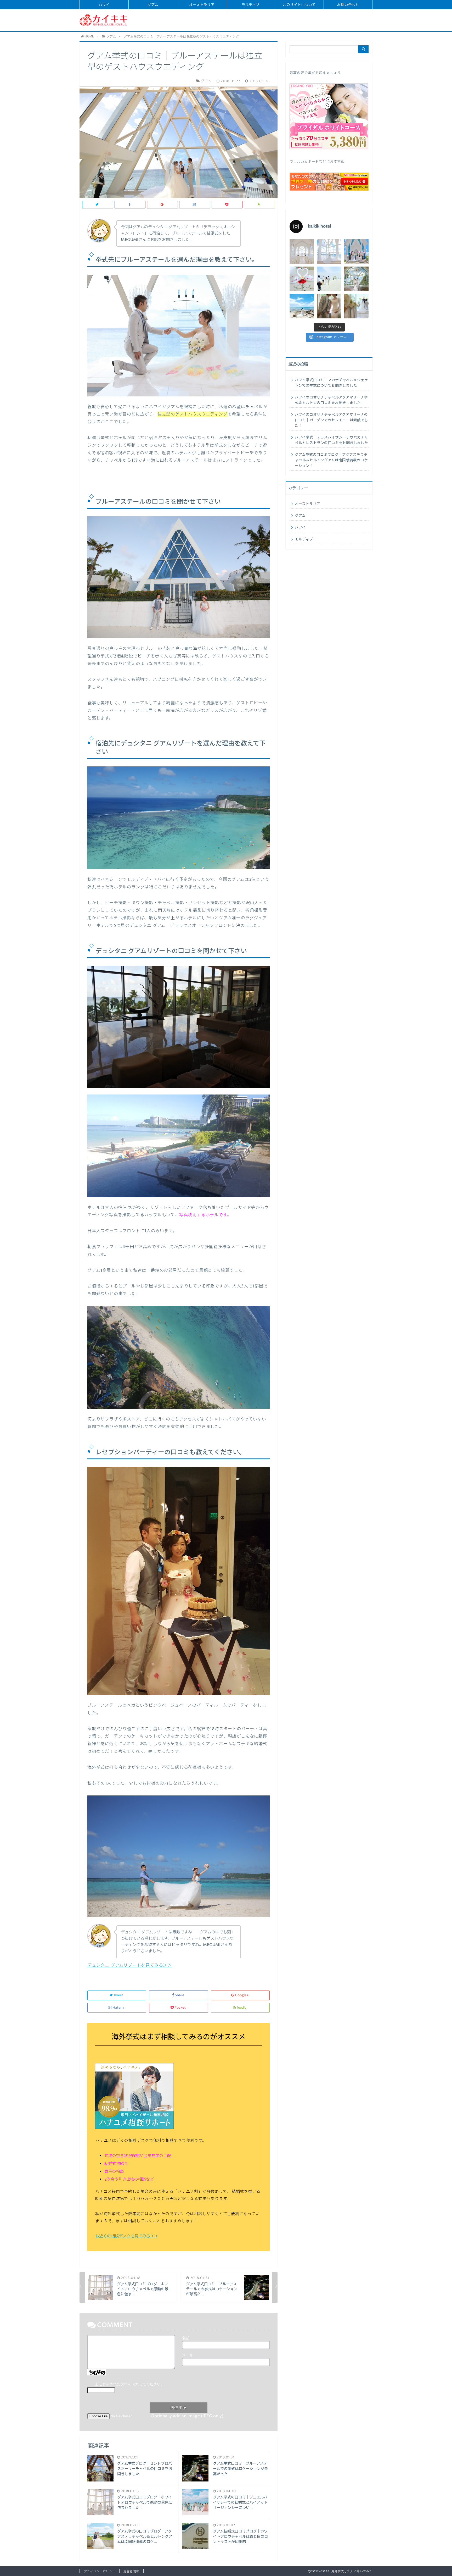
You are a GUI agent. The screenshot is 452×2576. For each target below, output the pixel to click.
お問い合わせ (348, 5)
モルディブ (250, 5)
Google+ (242, 1995)
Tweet (118, 1995)
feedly (242, 2008)
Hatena (118, 2008)
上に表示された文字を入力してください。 (129, 2385)
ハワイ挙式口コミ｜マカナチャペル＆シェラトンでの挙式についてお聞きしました (331, 383)
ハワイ (104, 5)
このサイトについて (299, 5)
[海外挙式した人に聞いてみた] (104, 20)
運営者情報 (131, 2571)
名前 (186, 2339)
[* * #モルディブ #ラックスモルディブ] (302, 279)
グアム (153, 5)
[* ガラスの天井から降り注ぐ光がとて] (356, 306)
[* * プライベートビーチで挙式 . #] (329, 279)
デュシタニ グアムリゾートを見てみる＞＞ (130, 1965)
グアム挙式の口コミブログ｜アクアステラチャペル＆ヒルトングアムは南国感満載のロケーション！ (331, 460)
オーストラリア (202, 5)
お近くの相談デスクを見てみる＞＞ (127, 2236)
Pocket (180, 2008)
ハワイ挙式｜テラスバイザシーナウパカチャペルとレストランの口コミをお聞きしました (331, 440)
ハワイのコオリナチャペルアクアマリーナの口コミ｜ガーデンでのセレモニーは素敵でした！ (331, 420)
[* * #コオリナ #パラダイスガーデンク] (302, 306)
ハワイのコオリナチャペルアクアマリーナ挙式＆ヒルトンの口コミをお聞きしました (331, 400)
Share (179, 1995)
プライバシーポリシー (100, 2571)
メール (188, 2356)
